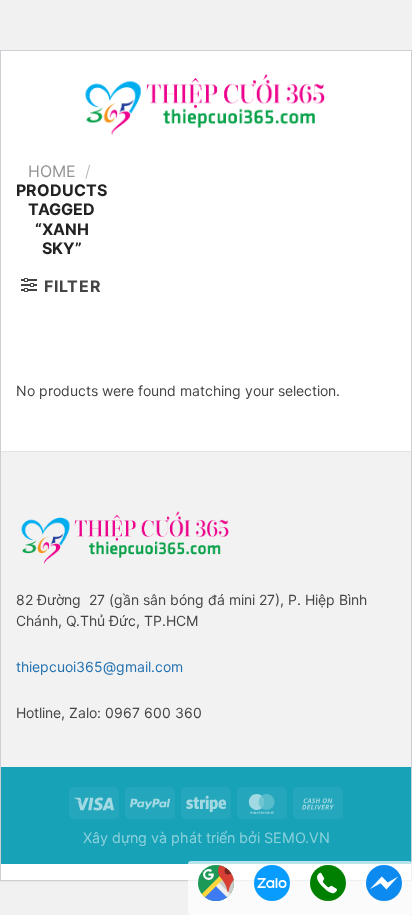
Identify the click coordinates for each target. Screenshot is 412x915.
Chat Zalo (272, 883)
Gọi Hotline (328, 883)
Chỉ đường (216, 883)
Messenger (384, 883)
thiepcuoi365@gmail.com (99, 666)
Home (52, 171)
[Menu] (26, 102)
